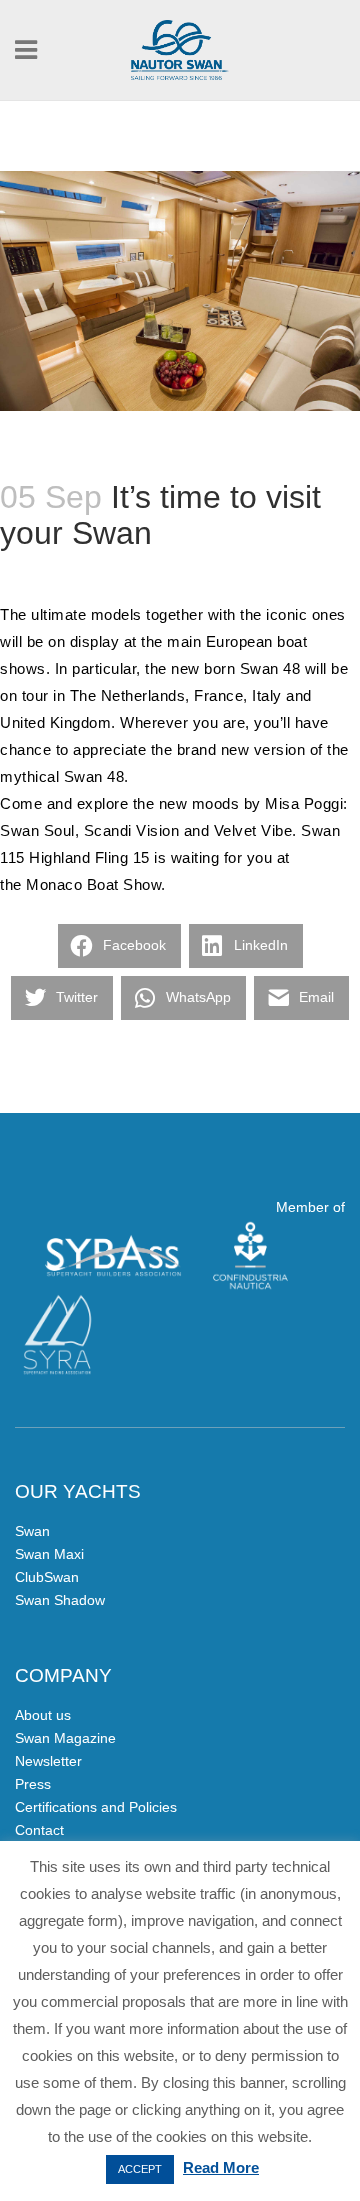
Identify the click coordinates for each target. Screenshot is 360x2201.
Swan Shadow (60, 1600)
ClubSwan (47, 1577)
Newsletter (48, 1761)
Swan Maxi (49, 1554)
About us (43, 1715)
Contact (39, 1830)
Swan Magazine (65, 1738)
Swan (32, 1531)
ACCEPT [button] (140, 2169)
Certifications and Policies (96, 1807)
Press (33, 1784)
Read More (221, 2167)
